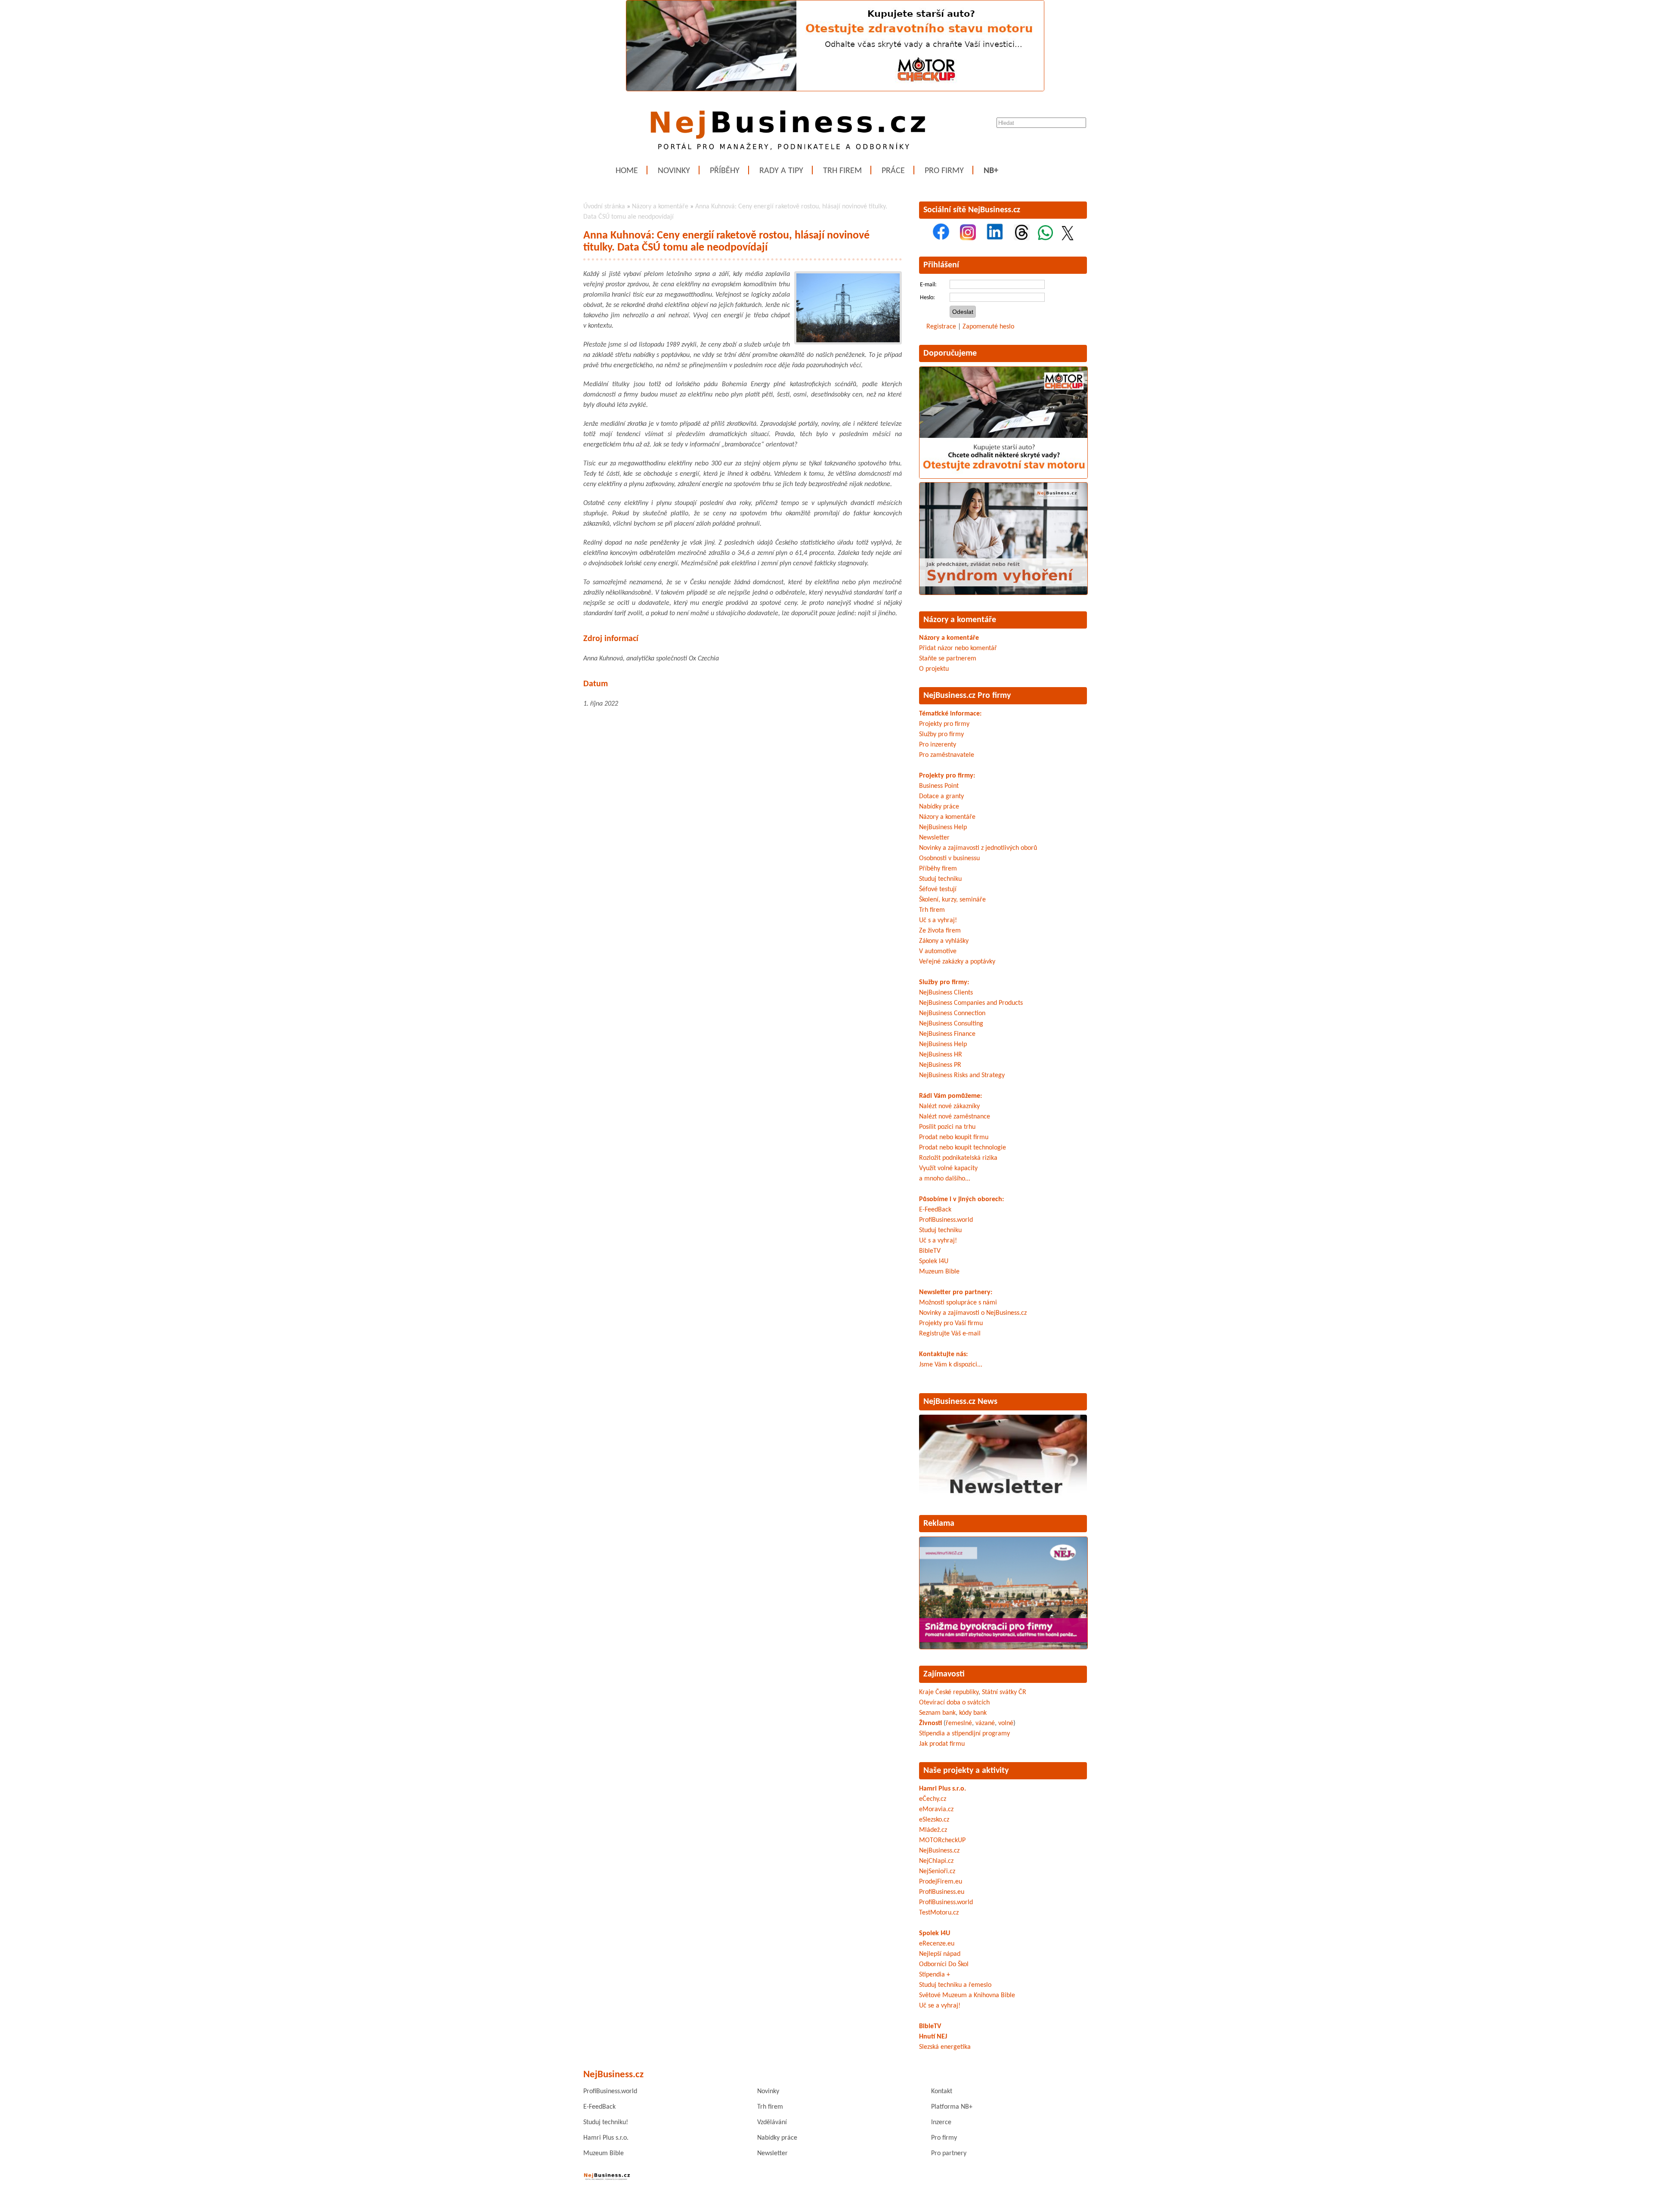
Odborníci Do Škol (944, 1964)
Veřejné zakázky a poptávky (957, 962)
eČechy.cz (933, 1799)
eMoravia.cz (936, 1809)
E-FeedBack (935, 1210)
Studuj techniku (940, 879)
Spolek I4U (934, 1261)
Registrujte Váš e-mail (950, 1334)
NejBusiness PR (940, 1065)
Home (627, 171)
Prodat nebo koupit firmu (954, 1137)
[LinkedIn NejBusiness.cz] (995, 239)
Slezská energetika (945, 2047)
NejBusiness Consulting (951, 1024)
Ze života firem (940, 931)
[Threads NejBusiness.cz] (1022, 239)
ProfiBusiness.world (946, 1220)
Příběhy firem (938, 869)
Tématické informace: (950, 714)
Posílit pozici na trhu (947, 1127)
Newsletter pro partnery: (956, 1292)
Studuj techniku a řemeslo (955, 1985)
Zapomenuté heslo (988, 327)
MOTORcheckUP (942, 1840)
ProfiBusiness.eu (942, 1892)
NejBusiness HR (941, 1055)
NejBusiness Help (943, 827)
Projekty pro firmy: (947, 776)
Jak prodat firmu (942, 1744)
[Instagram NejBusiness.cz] (968, 239)
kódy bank (973, 1713)
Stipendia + (935, 1975)
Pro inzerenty (938, 745)
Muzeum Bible (939, 1272)
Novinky (674, 171)
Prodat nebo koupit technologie (963, 1148)
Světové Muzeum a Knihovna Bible (967, 1995)
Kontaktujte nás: (943, 1354)
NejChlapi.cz (936, 1861)
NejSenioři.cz (937, 1871)
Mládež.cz (933, 1830)
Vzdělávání (772, 2122)
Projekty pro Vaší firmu (951, 1323)
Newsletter (934, 838)
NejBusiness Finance (947, 1034)
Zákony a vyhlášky (944, 941)
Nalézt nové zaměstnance (955, 1117)
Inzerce (941, 2122)
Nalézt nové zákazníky (949, 1106)
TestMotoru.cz (939, 1913)
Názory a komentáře (660, 207)
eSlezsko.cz (934, 1820)
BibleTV (930, 1251)
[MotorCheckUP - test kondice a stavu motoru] (1003, 477)
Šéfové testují (938, 889)
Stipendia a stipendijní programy (964, 1734)
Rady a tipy (781, 171)
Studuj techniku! (606, 2122)
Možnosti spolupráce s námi (958, 1303)
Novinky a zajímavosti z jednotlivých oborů (978, 848)
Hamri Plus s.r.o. (943, 1789)
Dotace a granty (941, 796)
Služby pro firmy (941, 734)
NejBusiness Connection (952, 1013)
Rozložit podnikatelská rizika (958, 1158)
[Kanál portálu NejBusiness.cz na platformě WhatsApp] (1045, 239)
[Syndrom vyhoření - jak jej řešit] (1003, 593)
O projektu (934, 669)
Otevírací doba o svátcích (954, 1703)
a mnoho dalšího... (945, 1179)
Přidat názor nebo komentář (958, 648)
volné (1006, 1723)
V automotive (938, 951)
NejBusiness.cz (939, 1851)
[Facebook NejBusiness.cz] (941, 239)
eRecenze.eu (937, 1944)
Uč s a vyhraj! (938, 920)
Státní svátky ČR (1004, 1692)
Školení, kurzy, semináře (952, 900)
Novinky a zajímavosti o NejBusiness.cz (973, 1313)
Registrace (941, 327)
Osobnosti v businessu (949, 858)
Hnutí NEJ (933, 2037)
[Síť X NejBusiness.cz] (1068, 239)
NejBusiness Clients (946, 993)
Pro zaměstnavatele (947, 755)
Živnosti (930, 1723)
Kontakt (942, 2091)
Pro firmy (944, 171)
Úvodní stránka (604, 207)
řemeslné (959, 1723)
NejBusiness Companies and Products (971, 1003)
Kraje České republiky (949, 1692)
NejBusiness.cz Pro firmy (967, 696)
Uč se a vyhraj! (940, 2006)
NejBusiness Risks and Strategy (962, 1075)
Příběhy (725, 171)
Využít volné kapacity (948, 1168)
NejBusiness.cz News (960, 1402)
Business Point (939, 786)
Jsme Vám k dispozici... (951, 1365)
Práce (893, 171)
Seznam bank (937, 1713)
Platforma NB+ (952, 2107)
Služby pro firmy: (944, 982)
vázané (985, 1723)
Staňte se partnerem (948, 659)
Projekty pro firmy (944, 724)
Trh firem (842, 171)
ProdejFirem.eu (941, 1882)
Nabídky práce (939, 807)
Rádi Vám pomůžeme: (950, 1096)
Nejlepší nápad (940, 1954)
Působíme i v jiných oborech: (961, 1199)
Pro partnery (949, 2153)
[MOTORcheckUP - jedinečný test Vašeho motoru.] (835, 90)
